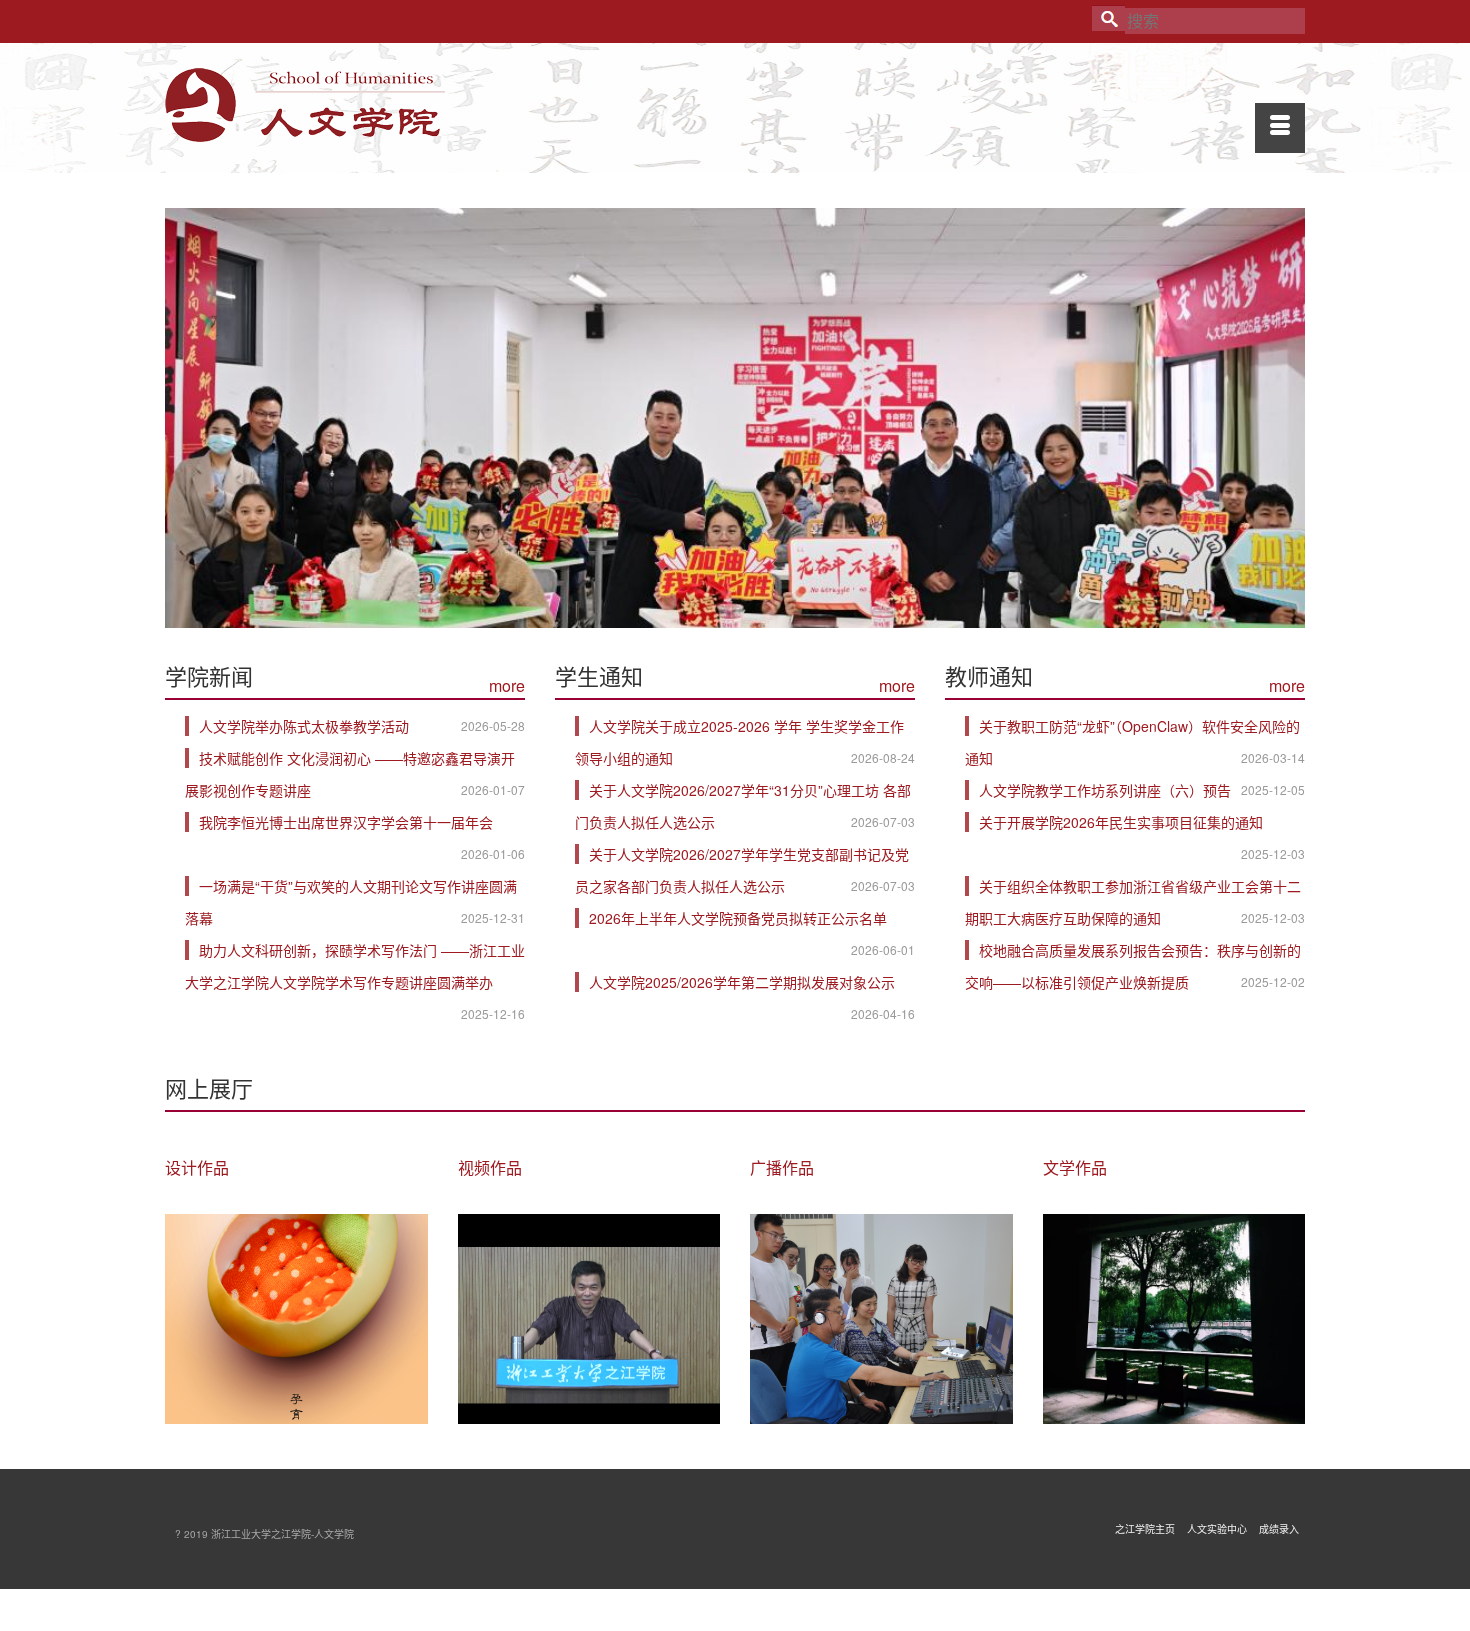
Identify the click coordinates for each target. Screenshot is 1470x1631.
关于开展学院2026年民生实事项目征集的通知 (1121, 822)
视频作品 (490, 1167)
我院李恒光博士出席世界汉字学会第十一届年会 (346, 822)
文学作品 (1075, 1167)
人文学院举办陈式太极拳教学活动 (304, 726)
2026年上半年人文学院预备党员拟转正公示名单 (738, 918)
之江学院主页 (1145, 1529)
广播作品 (782, 1167)
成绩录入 (1279, 1529)
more (507, 685)
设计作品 (197, 1167)
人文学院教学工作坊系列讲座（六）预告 (1105, 790)
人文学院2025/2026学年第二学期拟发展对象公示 (742, 982)
